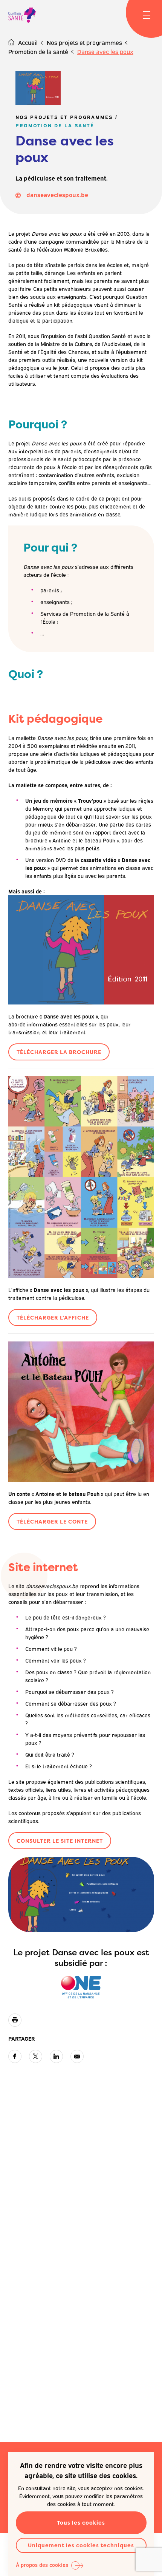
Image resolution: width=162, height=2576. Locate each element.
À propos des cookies (42, 2564)
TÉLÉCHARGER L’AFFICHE (53, 1317)
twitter (36, 2056)
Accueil (28, 42)
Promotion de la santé (38, 51)
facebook (15, 2056)
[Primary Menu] (147, 15)
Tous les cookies (81, 2523)
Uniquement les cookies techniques (81, 2545)
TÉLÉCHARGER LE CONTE (52, 1521)
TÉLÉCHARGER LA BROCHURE (59, 1052)
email (77, 2056)
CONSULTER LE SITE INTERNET (60, 1841)
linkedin (56, 2056)
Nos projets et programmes (84, 42)
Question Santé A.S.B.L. (22, 15)
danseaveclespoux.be (57, 195)
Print (15, 2020)
